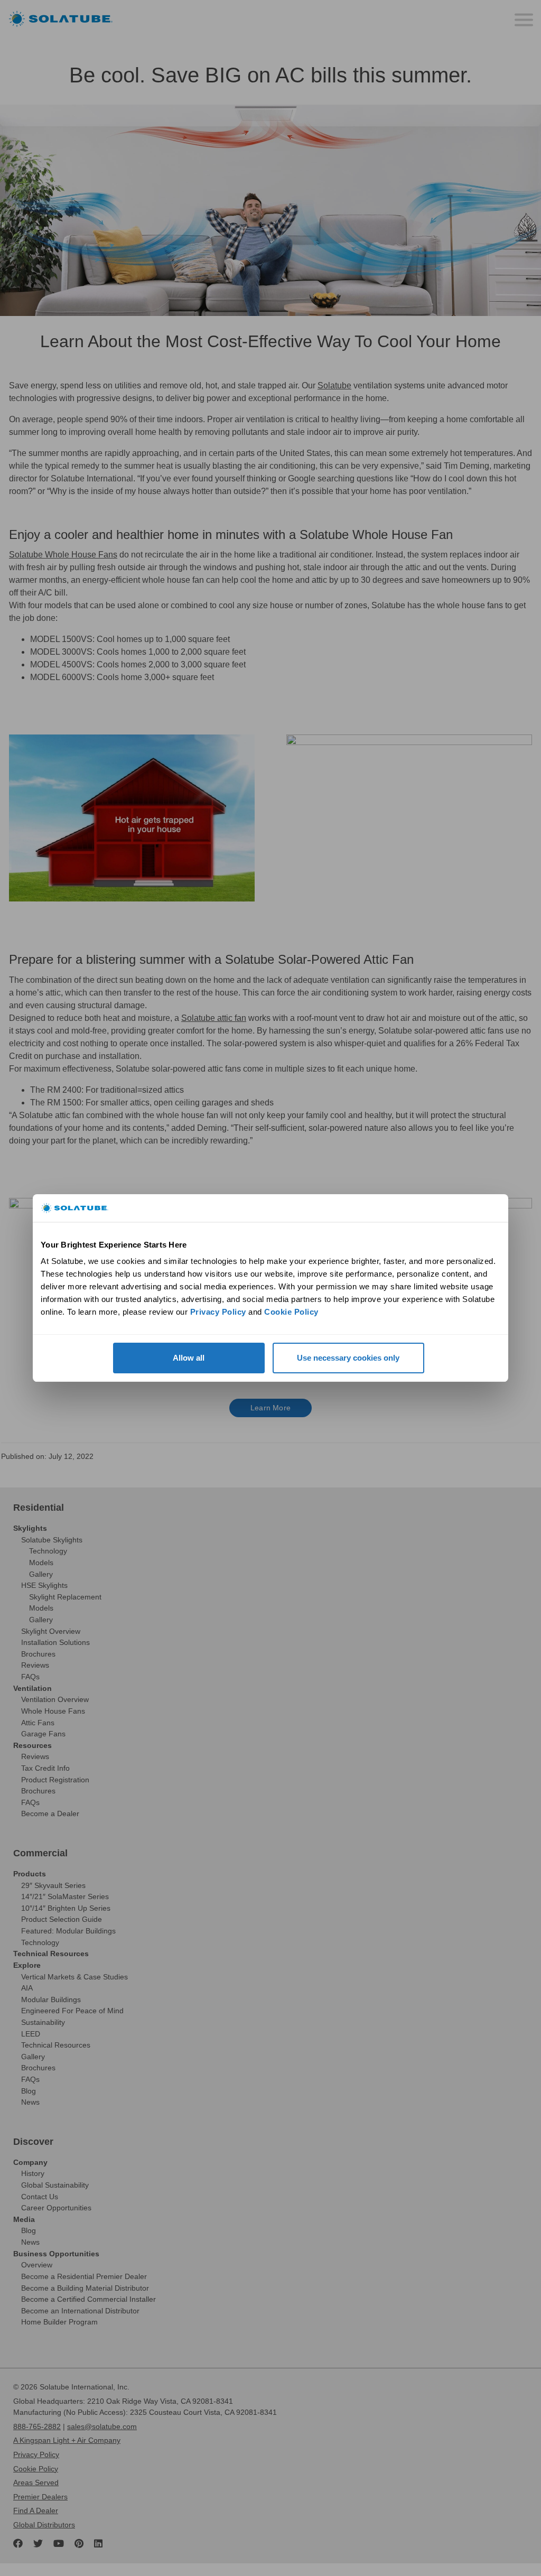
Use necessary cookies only (348, 1358)
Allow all (189, 1358)
